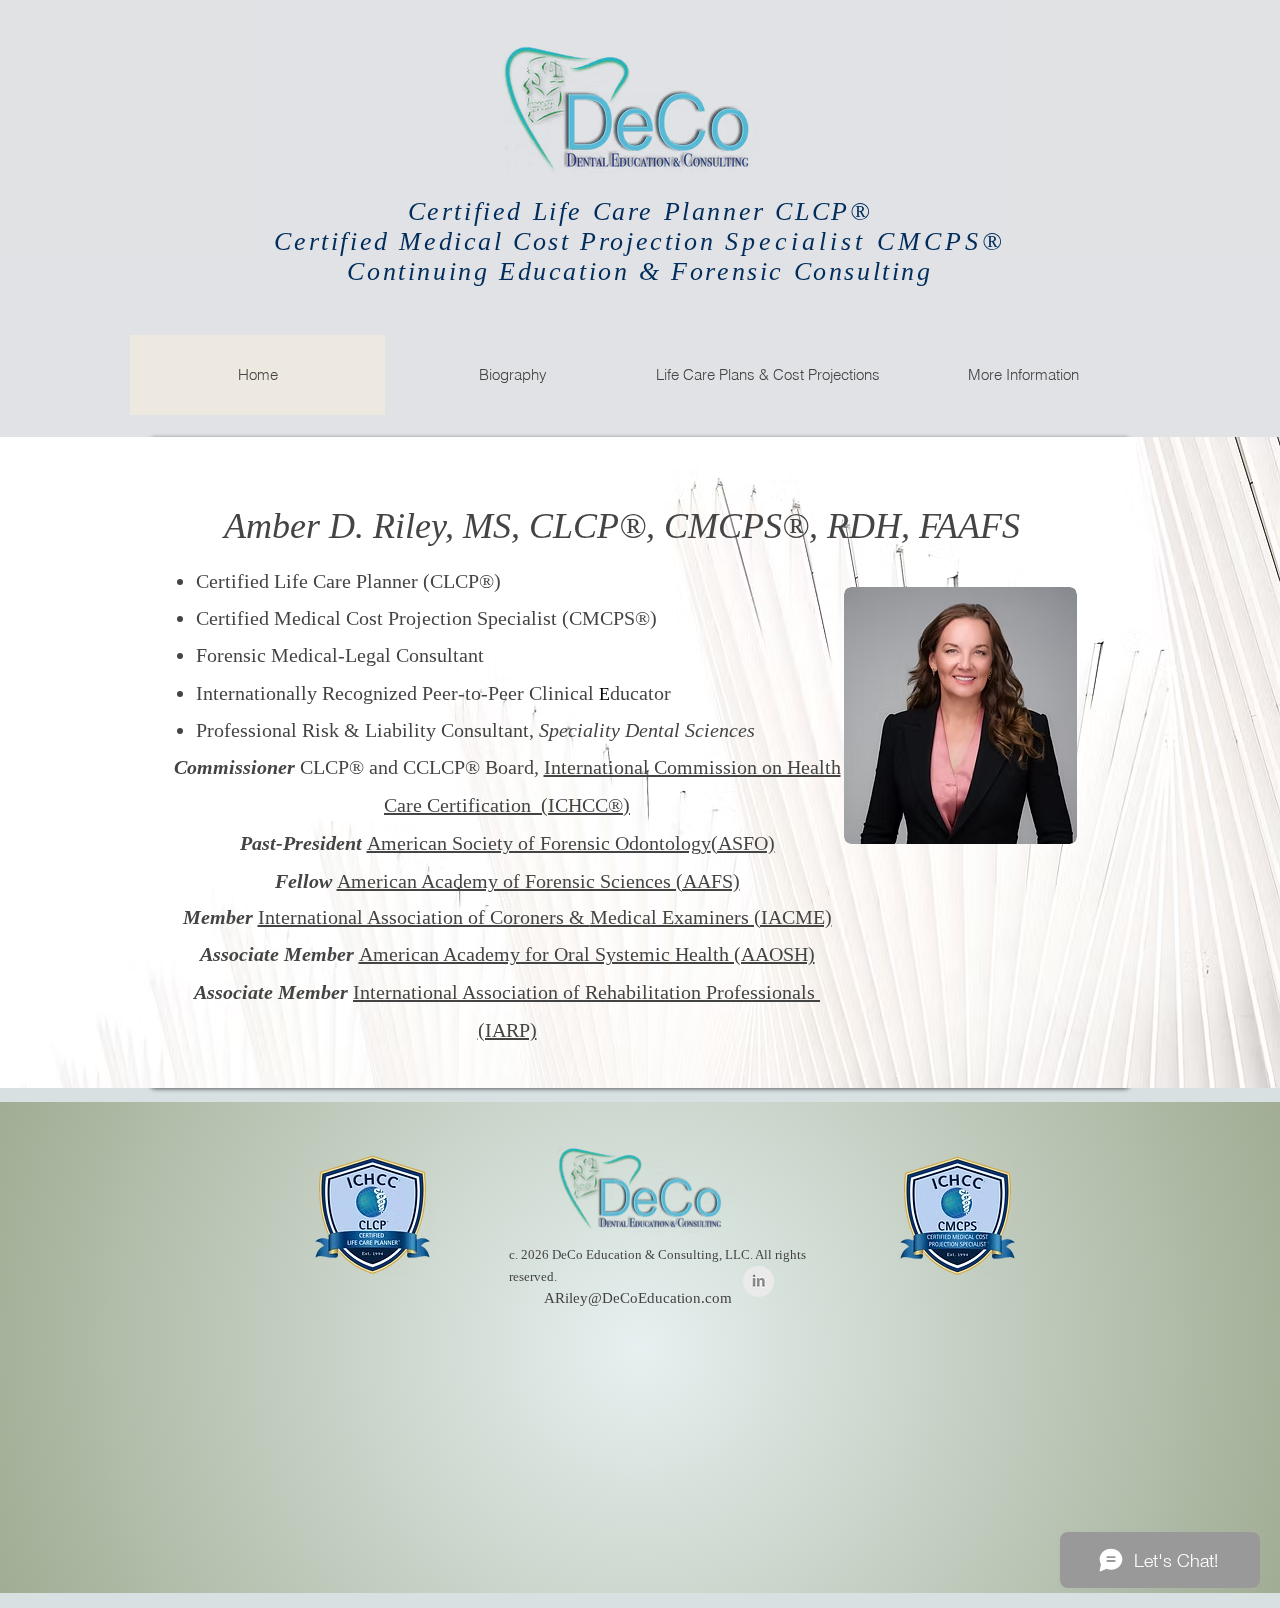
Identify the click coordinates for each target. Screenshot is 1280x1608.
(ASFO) (743, 843)
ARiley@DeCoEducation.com (638, 1298)
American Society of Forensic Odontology (539, 843)
